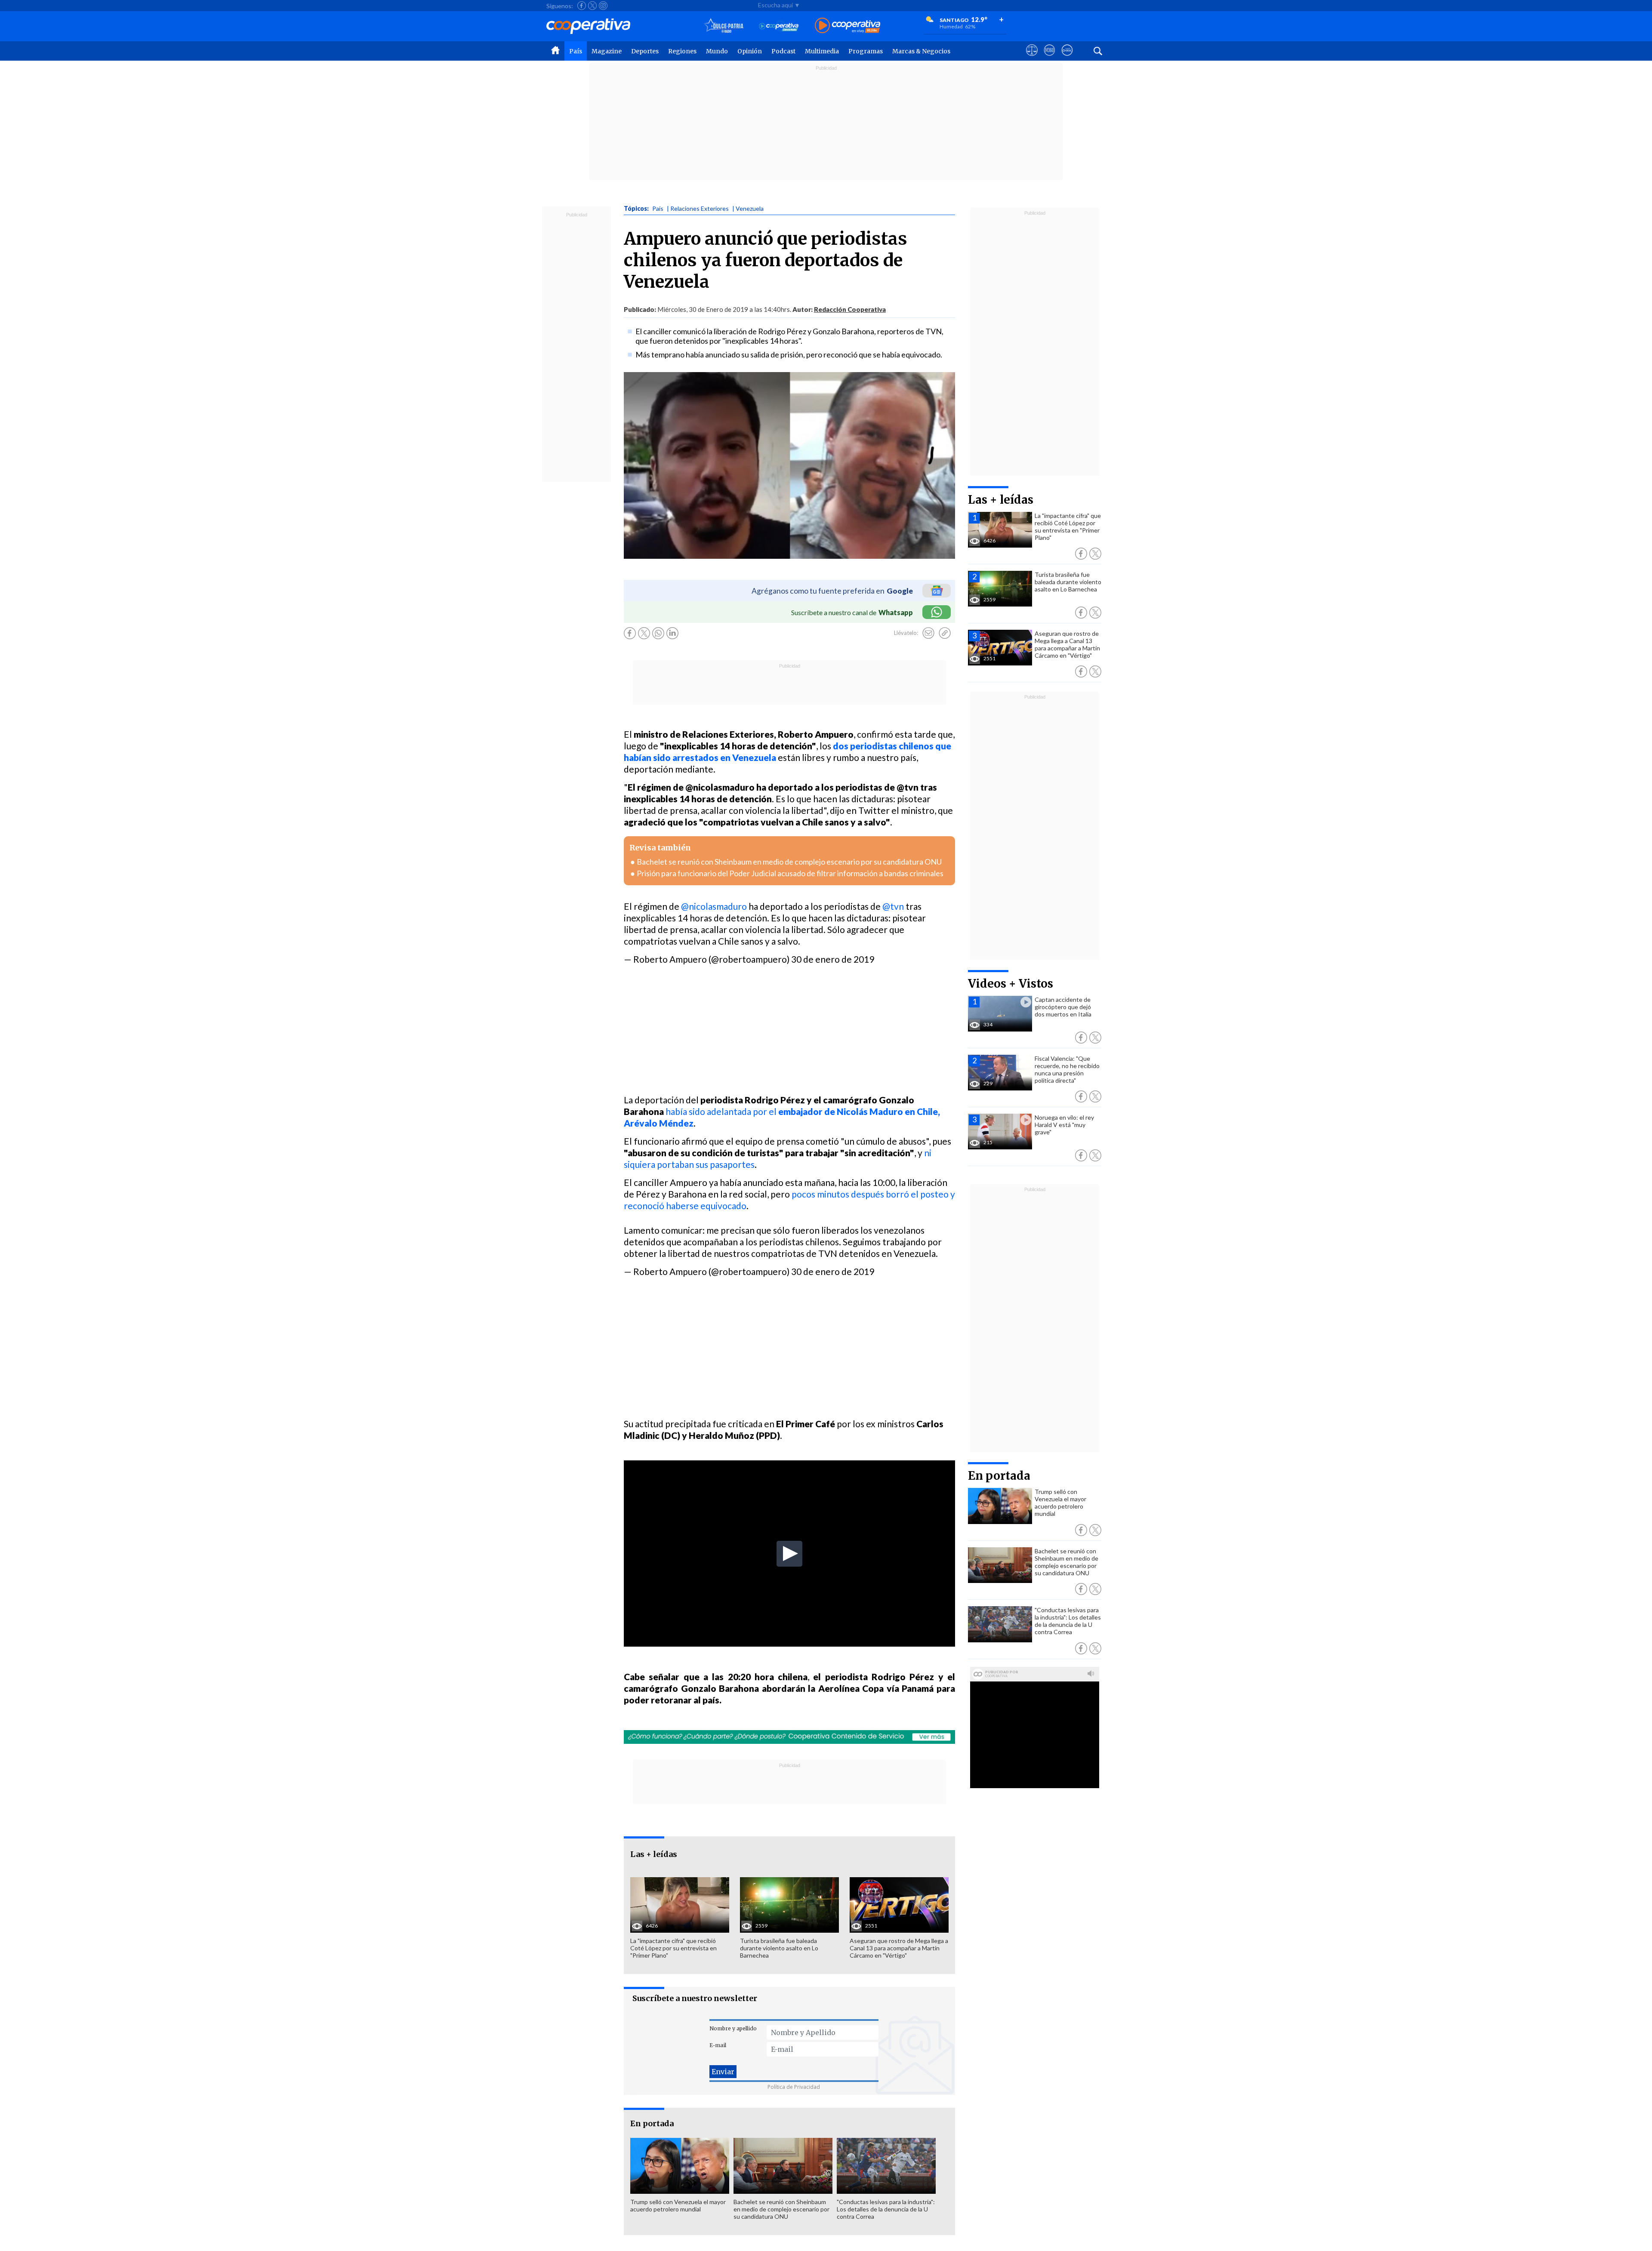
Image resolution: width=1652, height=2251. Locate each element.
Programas (866, 51)
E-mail (718, 2045)
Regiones (682, 51)
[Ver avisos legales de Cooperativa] (1032, 58)
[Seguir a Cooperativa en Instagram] (603, 6)
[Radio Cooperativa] (848, 26)
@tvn (893, 906)
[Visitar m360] (1049, 58)
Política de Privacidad (794, 2087)
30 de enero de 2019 (833, 959)
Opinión (750, 51)
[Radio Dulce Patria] (724, 26)
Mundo (717, 51)
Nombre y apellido (733, 2028)
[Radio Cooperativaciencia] (779, 26)
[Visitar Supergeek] (1067, 58)
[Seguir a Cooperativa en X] (592, 6)
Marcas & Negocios (921, 51)
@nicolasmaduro (714, 906)
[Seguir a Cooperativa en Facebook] (582, 6)
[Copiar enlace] (945, 633)
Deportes (645, 51)
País (576, 51)
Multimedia (822, 51)
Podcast (783, 51)
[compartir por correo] (928, 633)
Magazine (607, 51)
